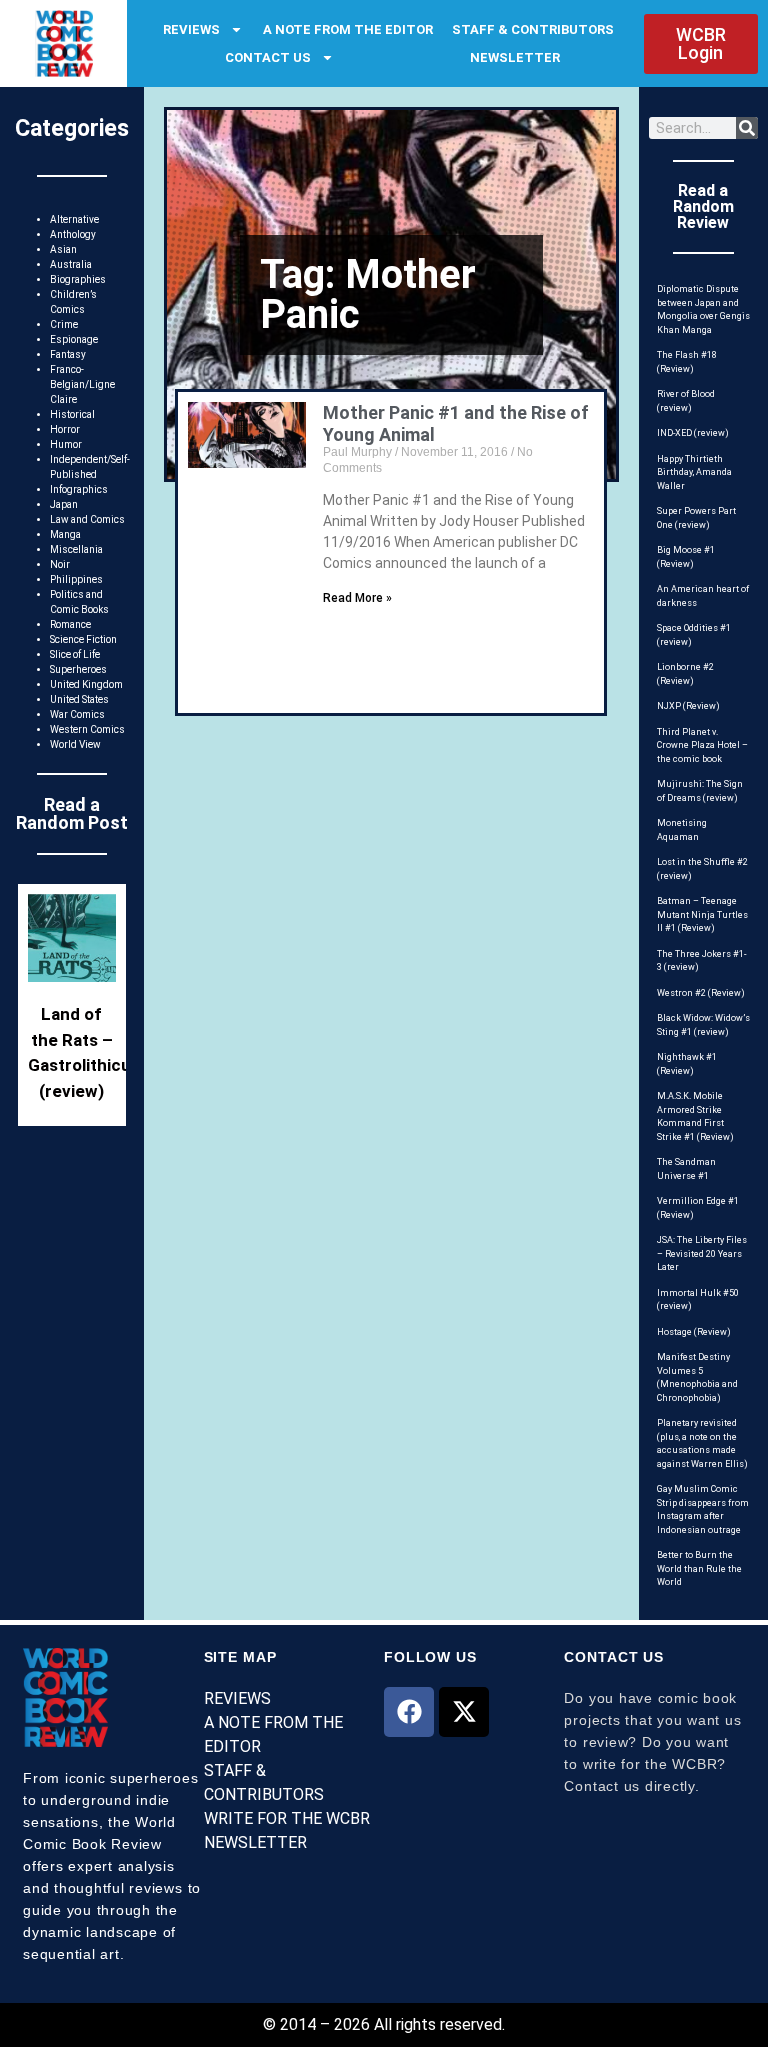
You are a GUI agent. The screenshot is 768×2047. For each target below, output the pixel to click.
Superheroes (78, 669)
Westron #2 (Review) (701, 993)
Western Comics (87, 729)
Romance (70, 624)
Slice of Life (75, 654)
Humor (66, 444)
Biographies (78, 279)
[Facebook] (409, 1712)
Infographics (79, 489)
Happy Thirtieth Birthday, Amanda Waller (694, 472)
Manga (65, 534)
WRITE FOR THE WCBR (287, 1818)
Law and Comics (87, 519)
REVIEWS (191, 29)
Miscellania (76, 549)
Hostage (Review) (694, 1332)
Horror (65, 429)
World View (75, 744)
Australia (71, 264)
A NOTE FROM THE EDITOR (348, 29)
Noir (60, 564)
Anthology (73, 234)
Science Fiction (83, 639)
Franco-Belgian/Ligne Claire (82, 384)
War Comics (77, 714)
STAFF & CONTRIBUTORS (533, 29)
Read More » (357, 598)
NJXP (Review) (688, 706)
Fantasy (68, 354)
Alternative (74, 219)
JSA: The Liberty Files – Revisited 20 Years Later (702, 1253)
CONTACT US (268, 57)
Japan (64, 504)
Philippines (76, 579)
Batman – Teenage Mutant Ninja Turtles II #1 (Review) (702, 914)
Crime (64, 324)
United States (79, 699)
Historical (72, 414)
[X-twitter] (464, 1712)
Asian (63, 249)
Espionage (74, 339)
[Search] (747, 128)
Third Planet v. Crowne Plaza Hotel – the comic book (702, 745)
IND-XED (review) (693, 433)
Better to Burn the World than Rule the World (699, 1568)
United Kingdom (86, 684)
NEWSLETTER (515, 57)
